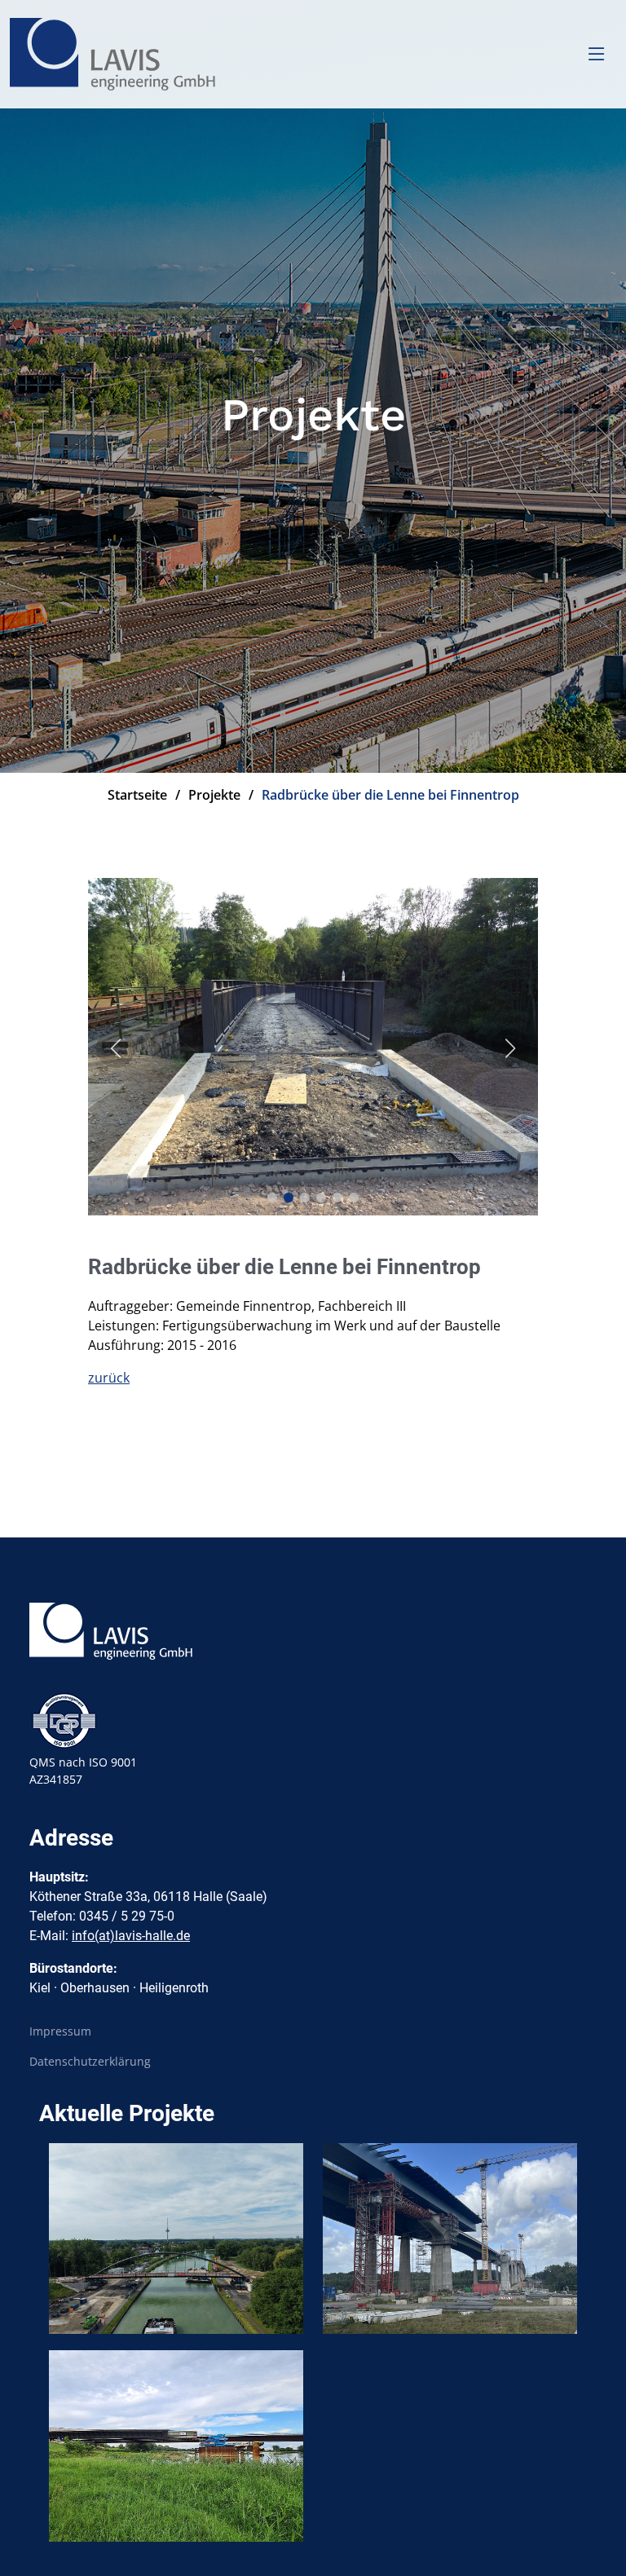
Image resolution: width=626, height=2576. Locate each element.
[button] (272, 1198)
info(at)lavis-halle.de (131, 1936)
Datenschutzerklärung (90, 2062)
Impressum (60, 2031)
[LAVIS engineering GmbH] (115, 54)
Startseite (137, 795)
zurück (109, 1378)
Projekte (214, 795)
